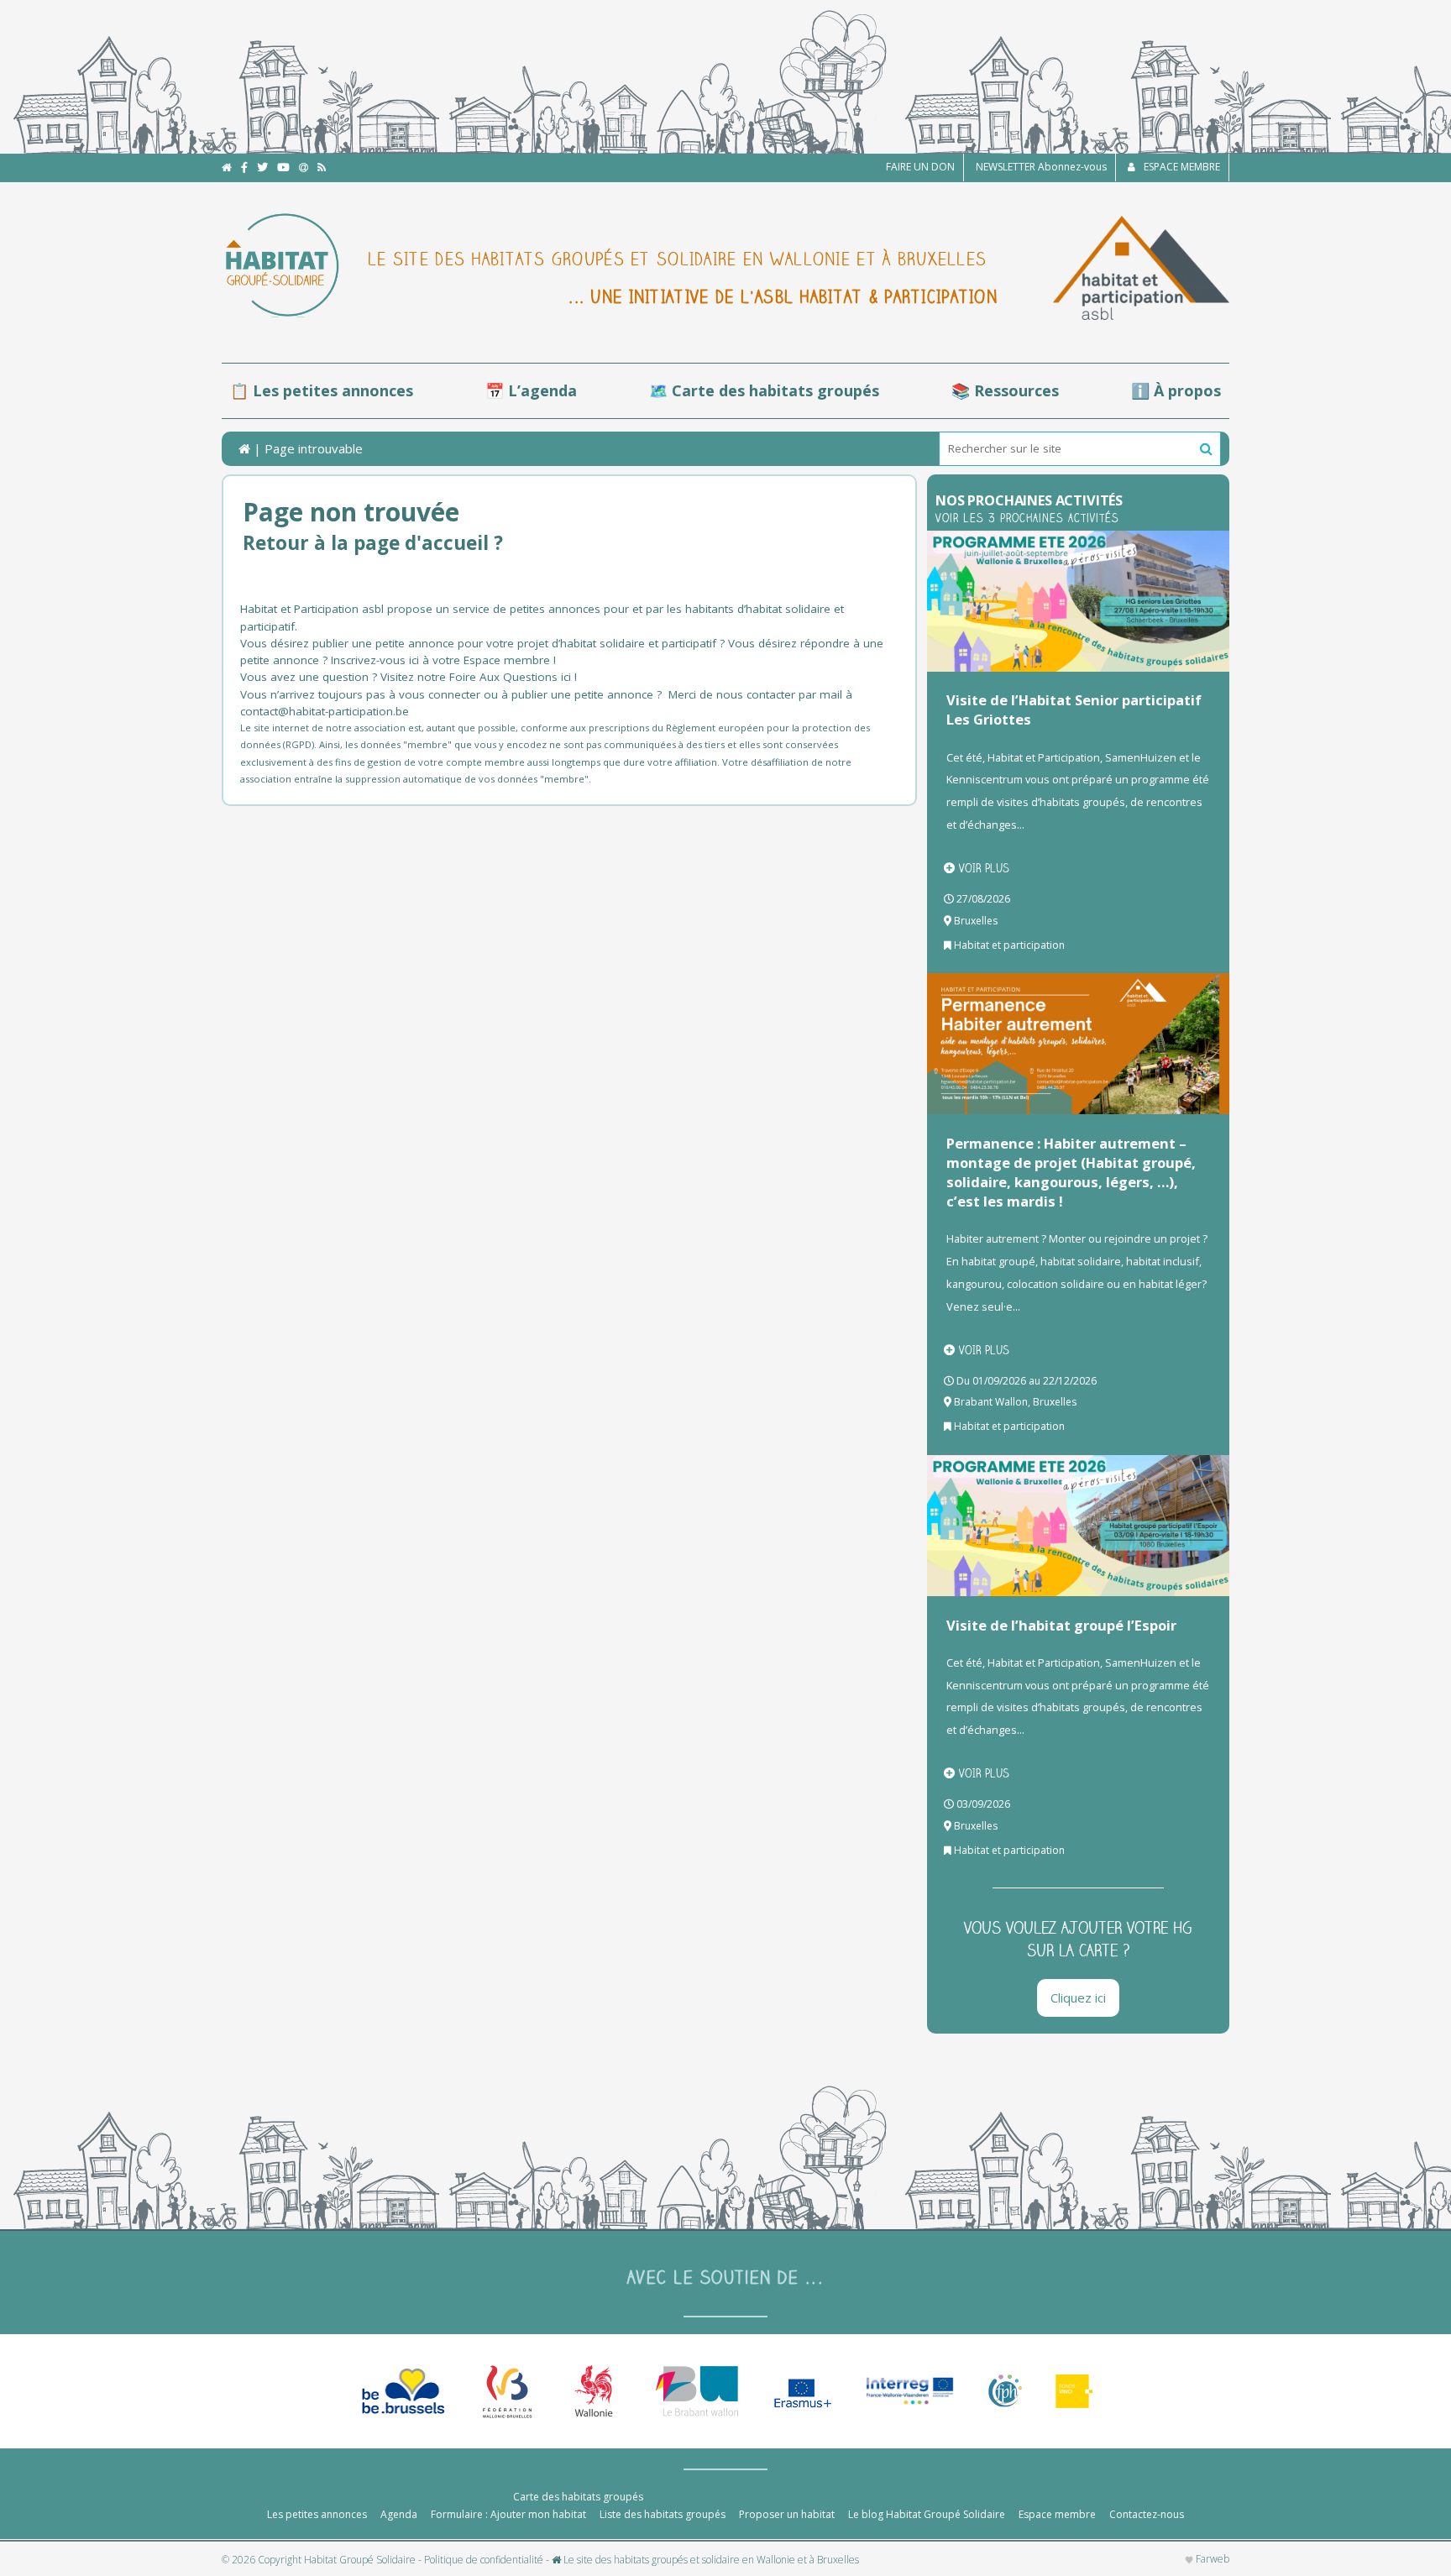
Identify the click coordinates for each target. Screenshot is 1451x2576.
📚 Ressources (1005, 390)
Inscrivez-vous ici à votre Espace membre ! (443, 660)
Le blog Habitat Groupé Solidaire (927, 2514)
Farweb (1211, 2559)
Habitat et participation (1009, 945)
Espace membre (1057, 2514)
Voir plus (984, 868)
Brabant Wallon (991, 1402)
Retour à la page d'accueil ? (373, 543)
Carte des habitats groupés (578, 2497)
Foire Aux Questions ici (510, 677)
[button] (1206, 449)
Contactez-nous (1147, 2514)
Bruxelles (976, 921)
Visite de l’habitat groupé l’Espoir (1061, 1625)
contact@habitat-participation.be (326, 711)
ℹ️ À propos (1176, 390)
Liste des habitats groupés (663, 2514)
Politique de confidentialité (484, 2560)
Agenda (399, 2514)
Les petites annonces (317, 2514)
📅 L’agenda (531, 390)
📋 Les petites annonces (322, 390)
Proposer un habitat (787, 2514)
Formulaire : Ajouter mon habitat (508, 2514)
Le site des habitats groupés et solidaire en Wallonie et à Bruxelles (710, 2560)
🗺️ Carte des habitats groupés (764, 390)
